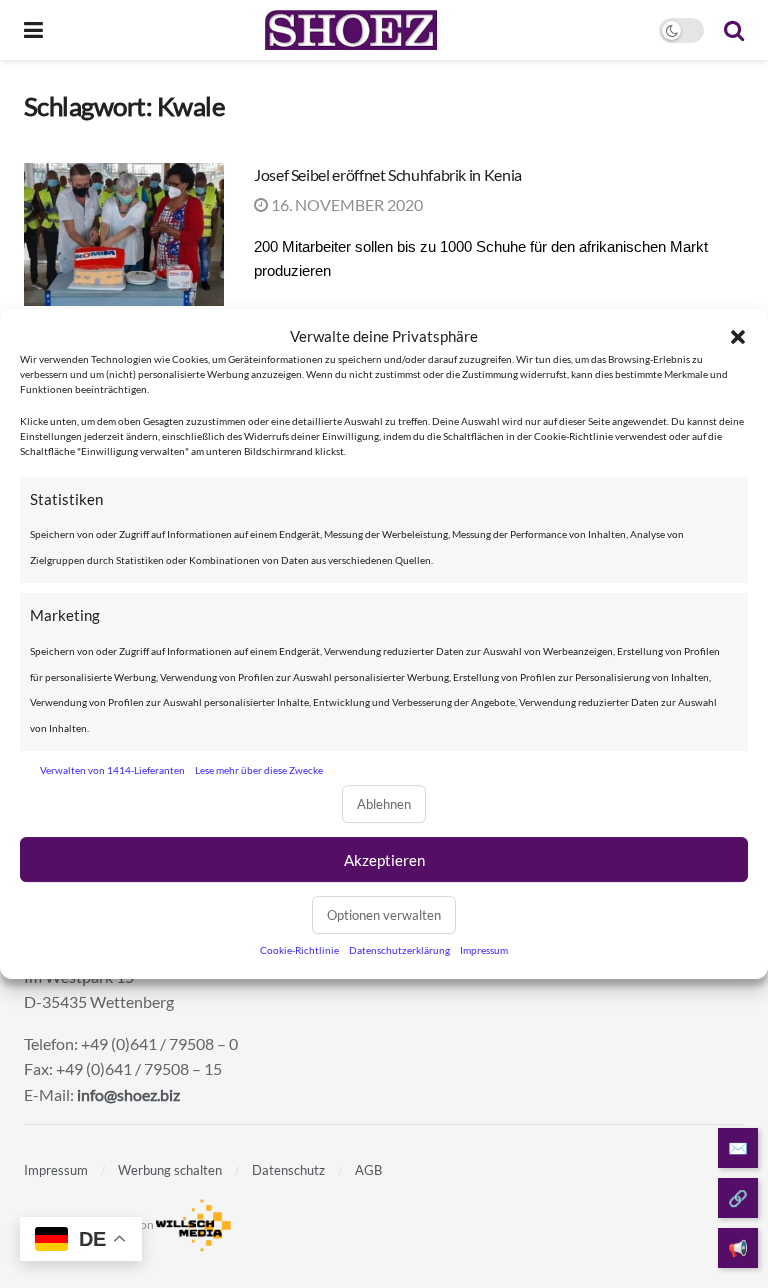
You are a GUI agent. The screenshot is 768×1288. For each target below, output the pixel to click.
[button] (738, 337)
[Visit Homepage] (350, 30)
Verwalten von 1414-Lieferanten (112, 770)
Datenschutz (288, 1170)
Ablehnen (384, 804)
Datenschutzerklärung (399, 950)
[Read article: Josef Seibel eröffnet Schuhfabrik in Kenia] (124, 234)
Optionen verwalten (384, 915)
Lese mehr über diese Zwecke (259, 770)
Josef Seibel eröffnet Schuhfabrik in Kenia (388, 174)
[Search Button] (734, 30)
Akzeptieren (384, 860)
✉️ (738, 1147)
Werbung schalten (170, 1170)
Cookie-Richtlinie (299, 950)
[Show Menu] (33, 30)
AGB (368, 1170)
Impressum (484, 950)
